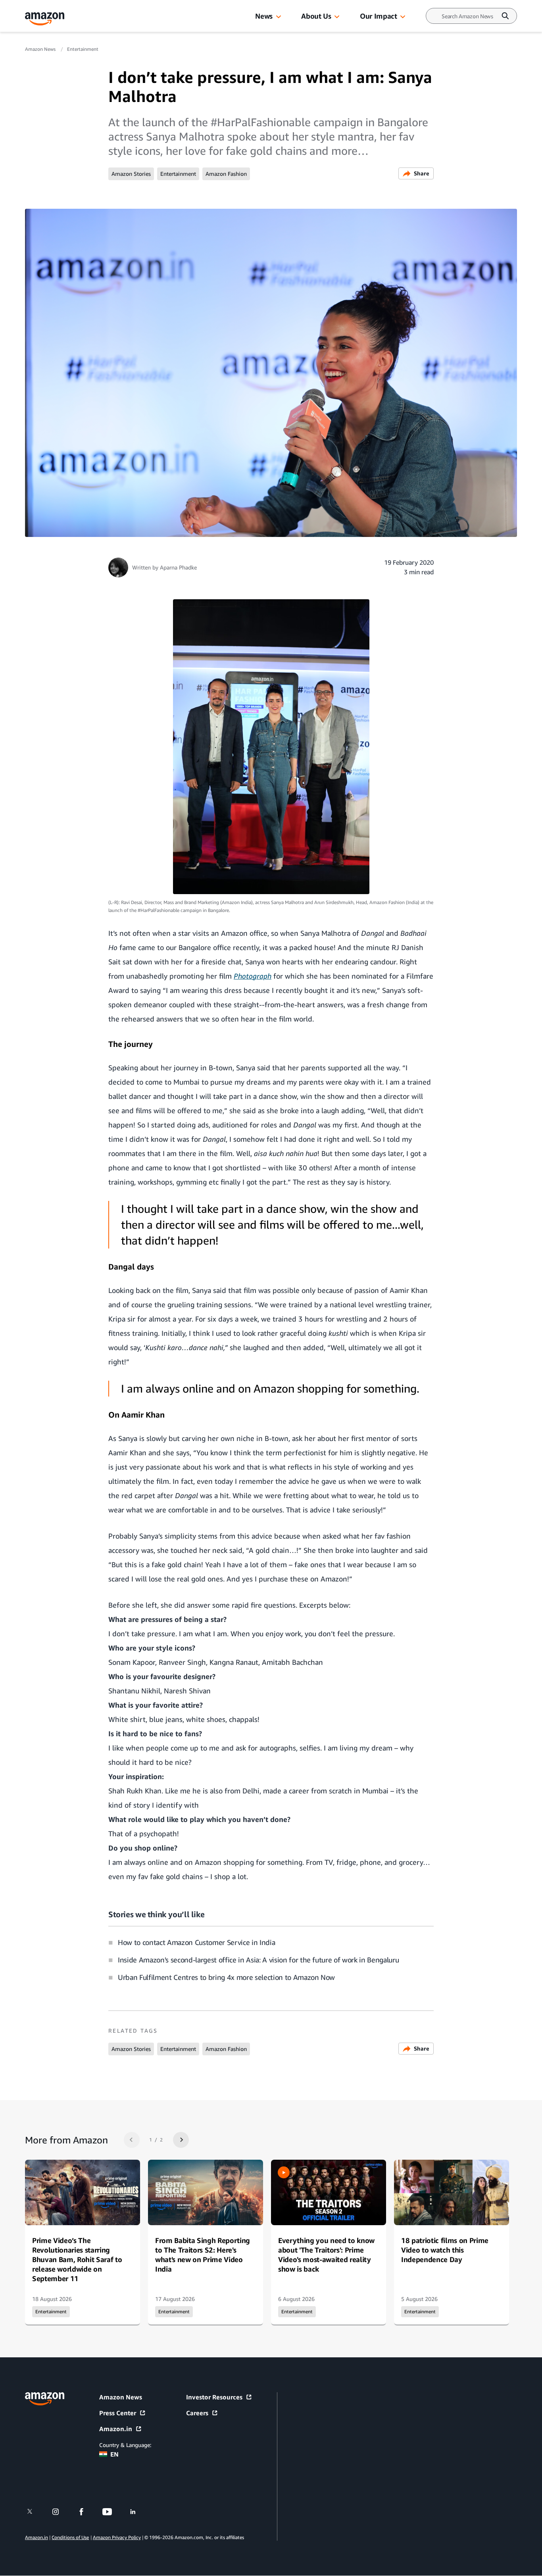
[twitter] (35, 2512)
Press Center (118, 2413)
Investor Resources (214, 2397)
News (264, 16)
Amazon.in (116, 2429)
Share (422, 173)
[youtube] (112, 2512)
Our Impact (378, 16)
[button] (279, 17)
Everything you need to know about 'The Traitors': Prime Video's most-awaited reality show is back (326, 2255)
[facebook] (86, 2512)
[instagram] (61, 2512)
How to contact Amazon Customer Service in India (196, 1942)
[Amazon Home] (45, 19)
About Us (316, 16)
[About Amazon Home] (45, 2399)
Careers (197, 2413)
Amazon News (41, 49)
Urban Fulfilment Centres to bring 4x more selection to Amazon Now (226, 1977)
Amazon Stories (131, 174)
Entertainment (83, 49)
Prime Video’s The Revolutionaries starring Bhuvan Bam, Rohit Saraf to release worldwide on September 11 (77, 2259)
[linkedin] (138, 2512)
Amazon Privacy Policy (117, 2538)
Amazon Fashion (226, 174)
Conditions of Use (70, 2538)
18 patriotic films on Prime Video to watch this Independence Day (445, 2250)
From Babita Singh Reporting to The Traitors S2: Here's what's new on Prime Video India (203, 2255)
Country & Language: (125, 2445)
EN (114, 2454)
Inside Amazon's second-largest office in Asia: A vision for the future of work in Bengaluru (258, 1960)
